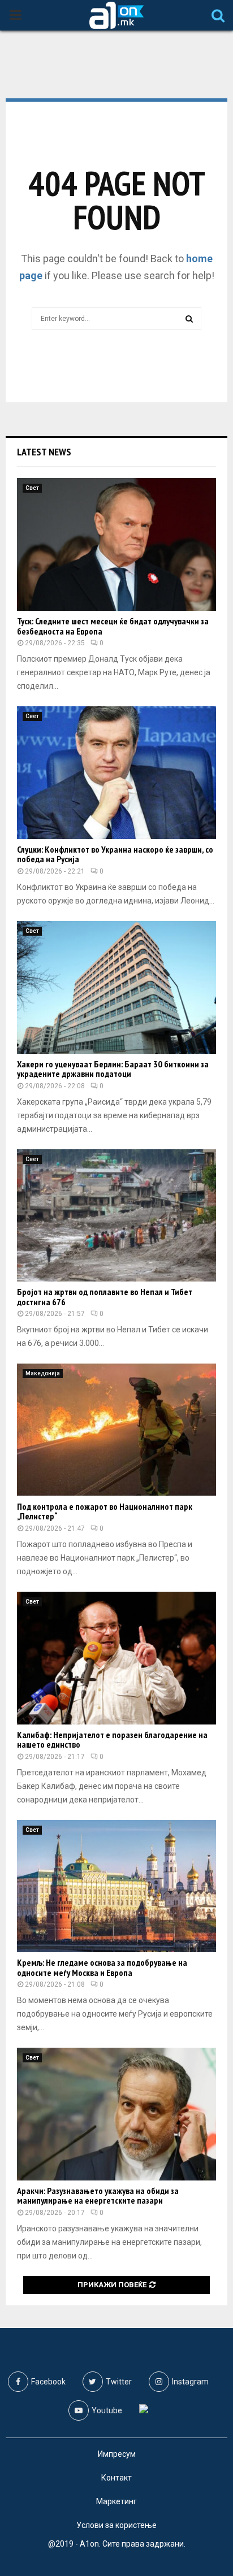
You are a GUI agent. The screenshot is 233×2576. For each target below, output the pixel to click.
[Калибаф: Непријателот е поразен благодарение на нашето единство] (116, 1658)
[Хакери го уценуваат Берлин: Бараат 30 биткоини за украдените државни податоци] (116, 987)
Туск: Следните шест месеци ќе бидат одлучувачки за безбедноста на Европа (113, 626)
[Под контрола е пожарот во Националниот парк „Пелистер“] (116, 1430)
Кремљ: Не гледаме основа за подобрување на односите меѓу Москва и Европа (102, 1967)
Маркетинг (116, 2501)
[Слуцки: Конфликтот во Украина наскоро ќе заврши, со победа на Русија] (116, 773)
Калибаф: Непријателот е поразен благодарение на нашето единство (112, 1740)
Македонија (43, 1373)
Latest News (44, 452)
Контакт (116, 2478)
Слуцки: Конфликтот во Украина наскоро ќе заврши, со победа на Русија (115, 854)
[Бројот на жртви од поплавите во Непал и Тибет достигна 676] (116, 1216)
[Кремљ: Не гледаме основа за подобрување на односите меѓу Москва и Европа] (116, 1886)
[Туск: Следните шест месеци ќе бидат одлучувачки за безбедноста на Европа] (116, 544)
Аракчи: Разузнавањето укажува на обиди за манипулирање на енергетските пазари (98, 2196)
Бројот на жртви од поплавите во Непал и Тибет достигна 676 (105, 1297)
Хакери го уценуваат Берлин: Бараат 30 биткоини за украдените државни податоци (113, 1069)
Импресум (117, 2454)
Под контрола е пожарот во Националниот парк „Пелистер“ (105, 1511)
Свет (32, 488)
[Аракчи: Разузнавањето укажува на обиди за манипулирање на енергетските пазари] (116, 2114)
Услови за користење (116, 2525)
